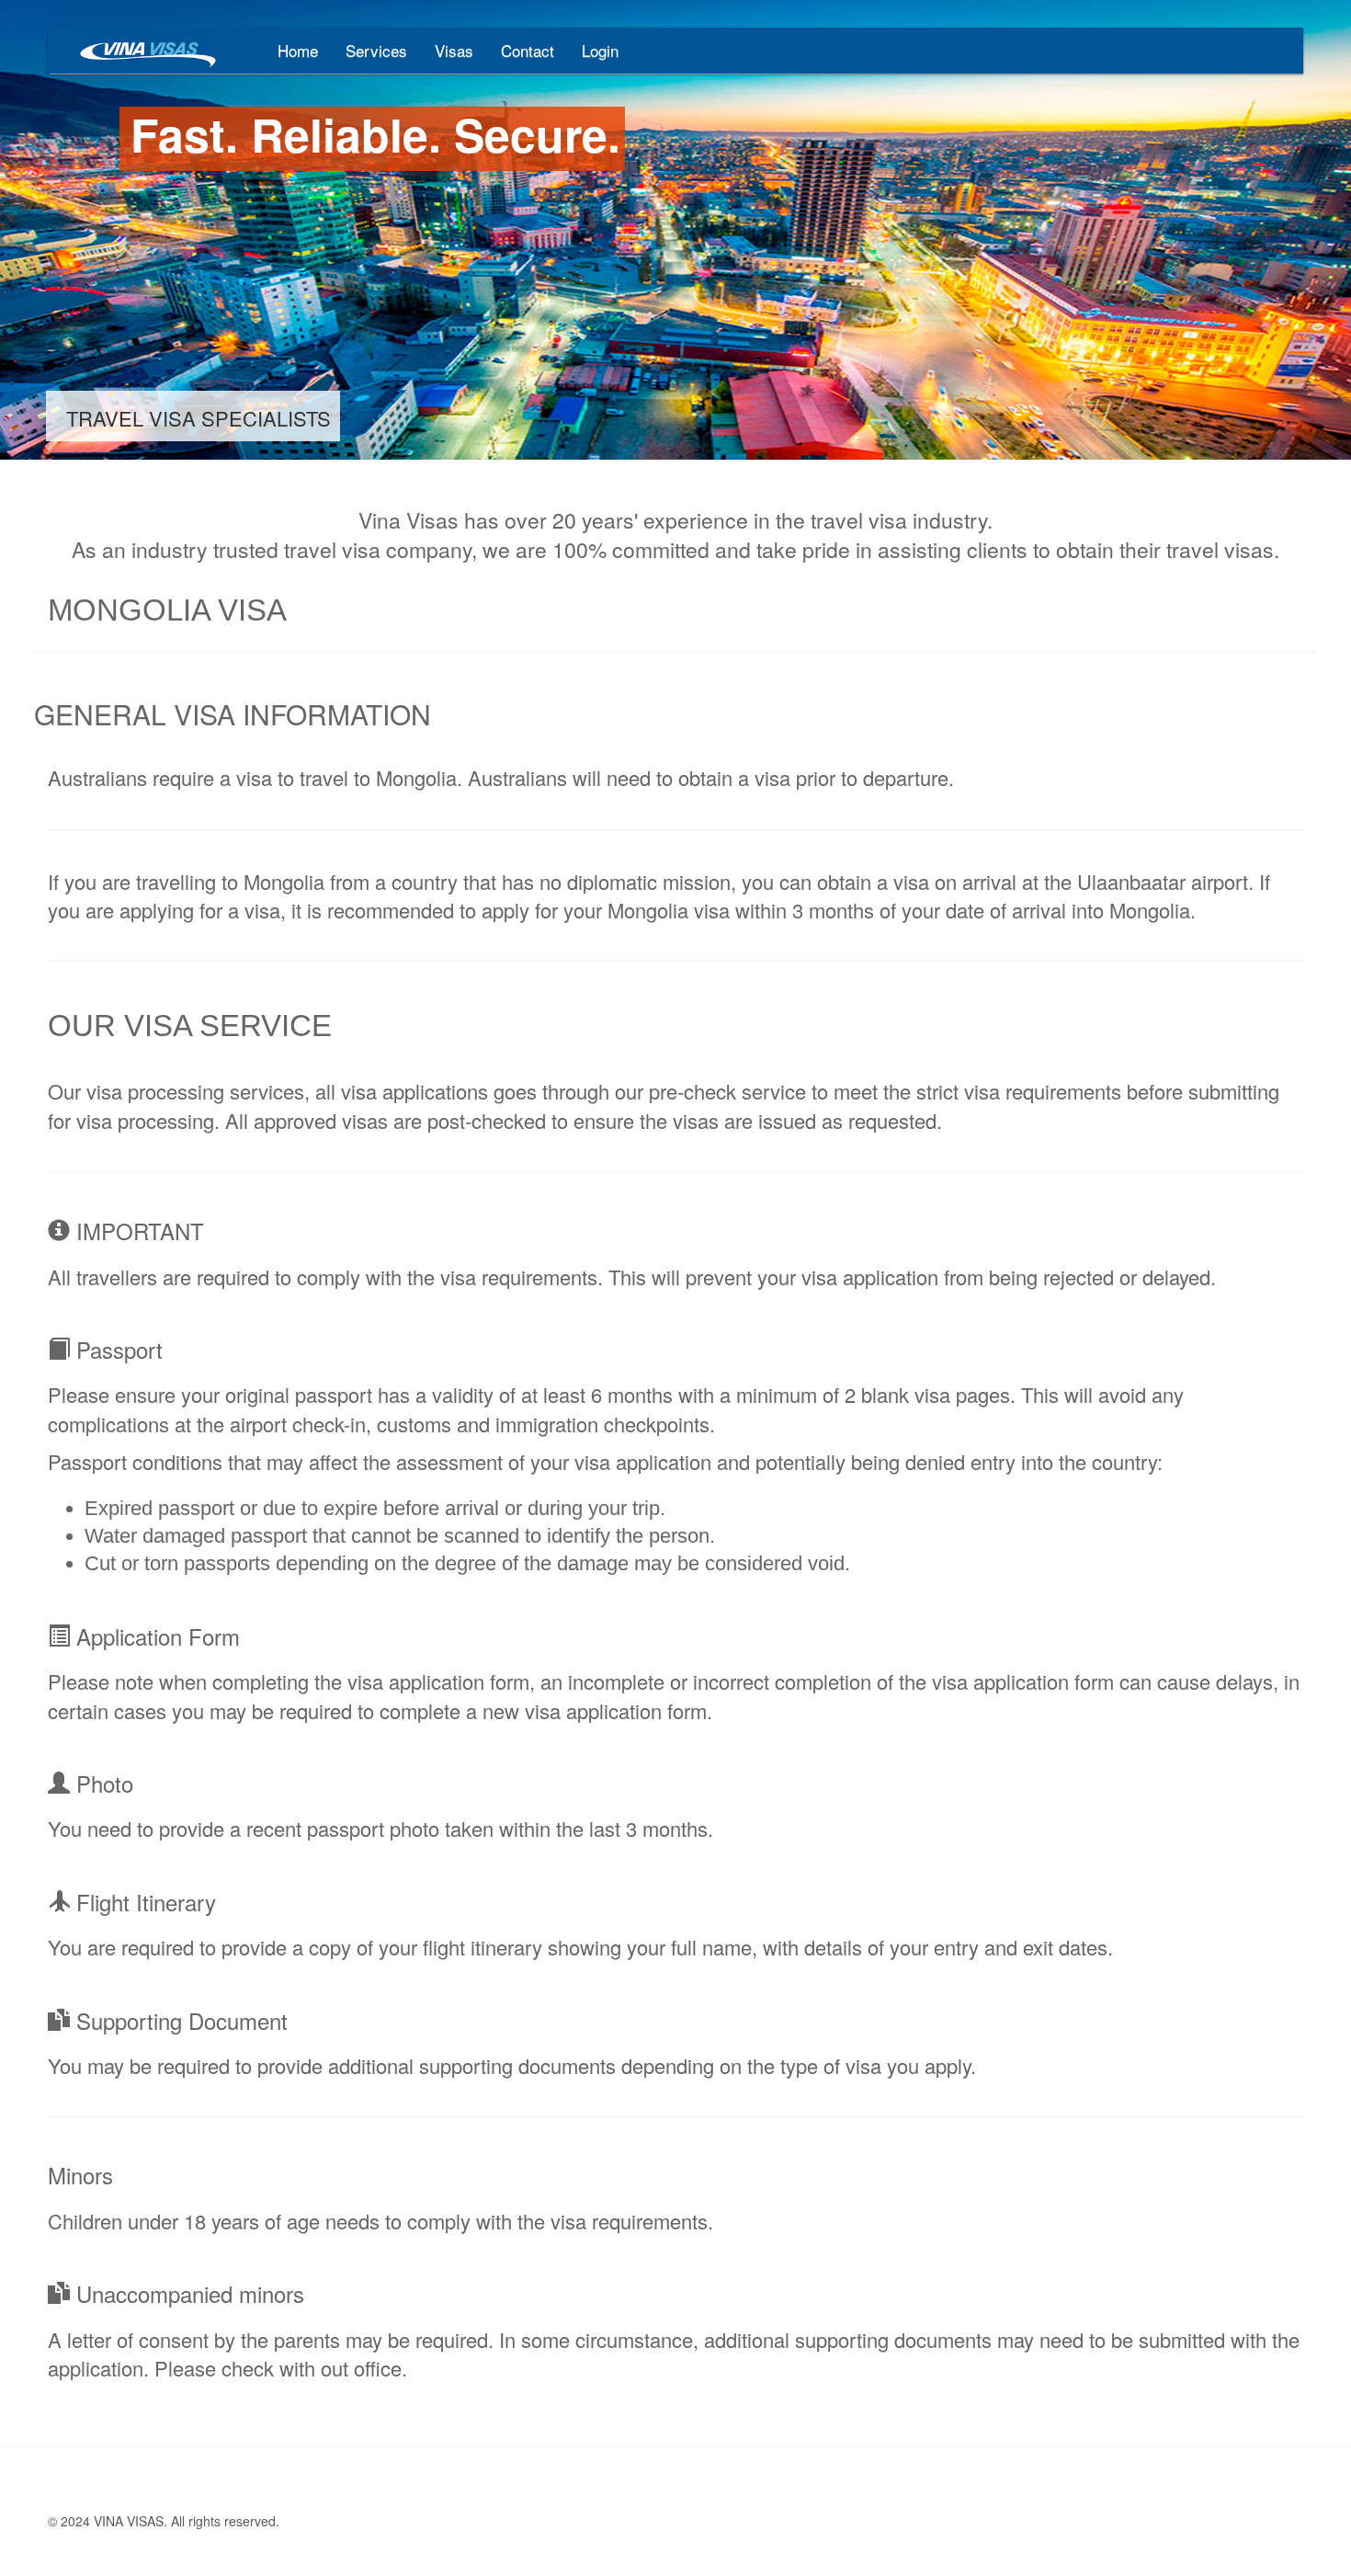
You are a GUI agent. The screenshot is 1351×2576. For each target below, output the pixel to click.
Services (376, 50)
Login (600, 50)
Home (298, 50)
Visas (454, 50)
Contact (528, 50)
